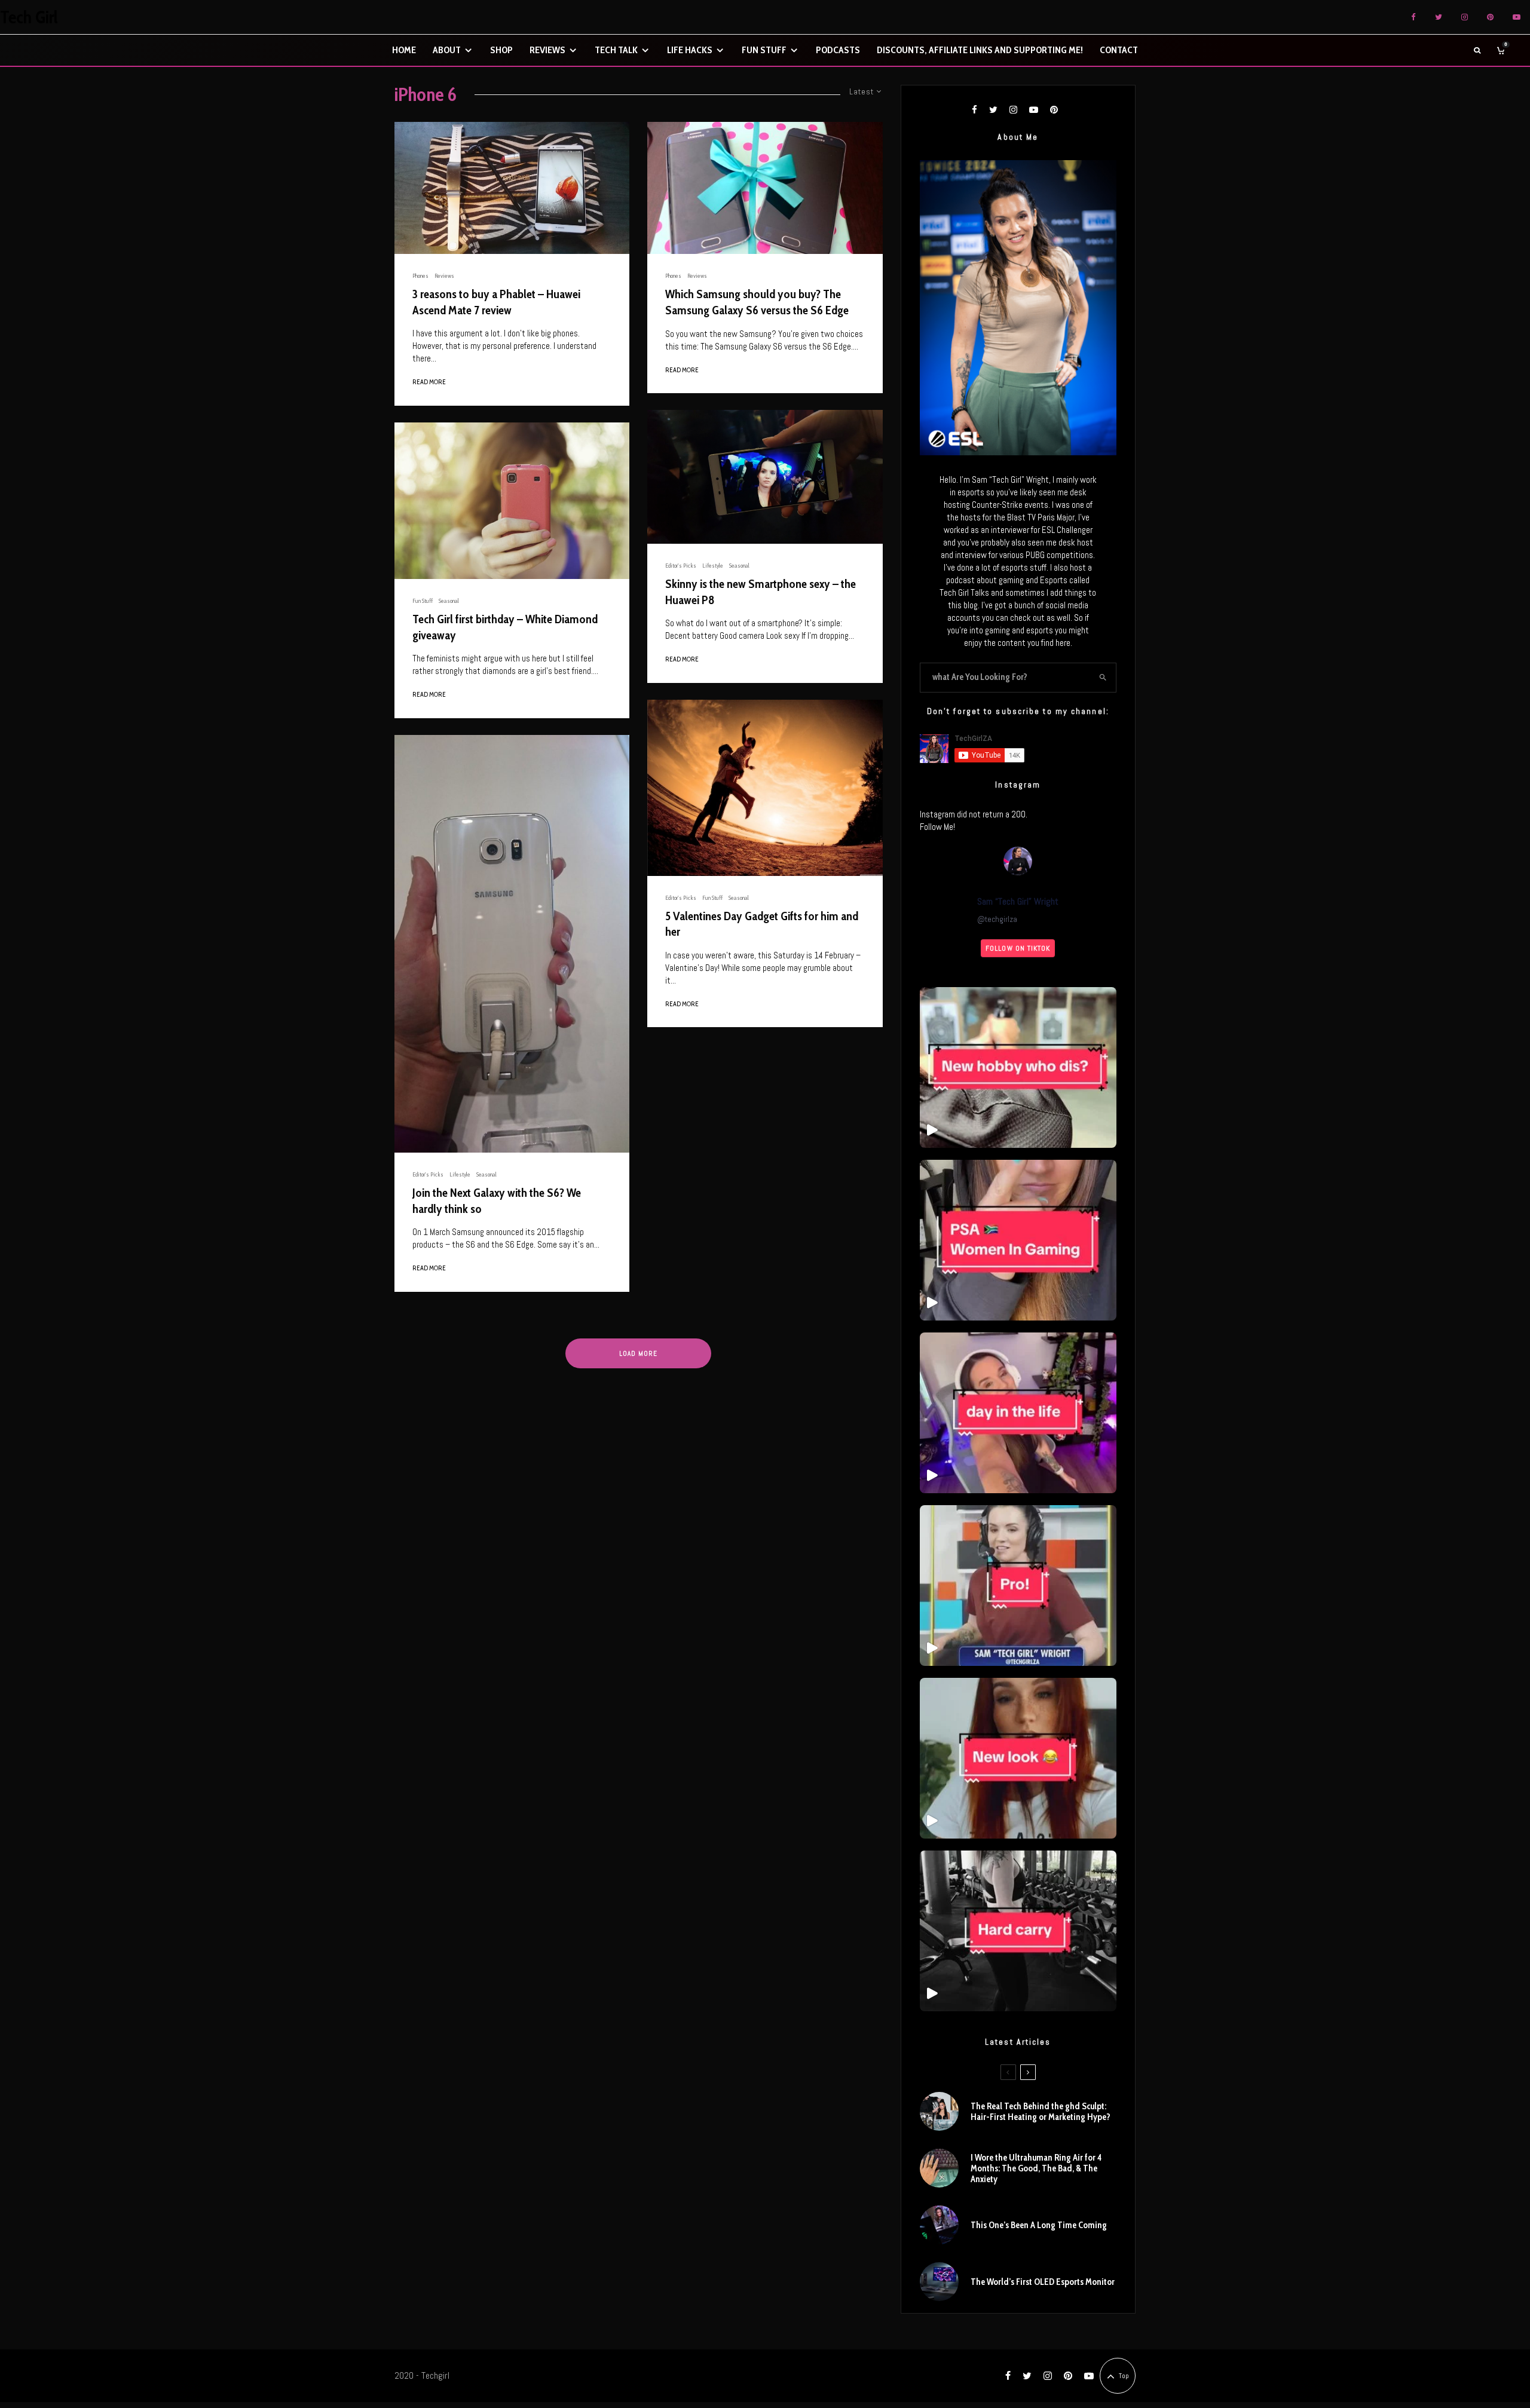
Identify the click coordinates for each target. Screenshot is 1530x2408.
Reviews (547, 50)
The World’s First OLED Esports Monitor (1043, 2282)
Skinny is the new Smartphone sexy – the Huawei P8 (761, 592)
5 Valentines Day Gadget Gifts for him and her (762, 924)
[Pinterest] (1490, 17)
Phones (420, 276)
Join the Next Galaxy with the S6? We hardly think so (497, 1201)
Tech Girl (29, 17)
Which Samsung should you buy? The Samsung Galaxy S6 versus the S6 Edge (757, 302)
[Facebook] (1413, 17)
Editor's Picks (428, 1174)
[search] (1103, 678)
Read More (429, 382)
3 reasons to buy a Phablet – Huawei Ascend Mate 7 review (496, 302)
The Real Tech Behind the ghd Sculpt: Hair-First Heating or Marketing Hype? (1041, 2112)
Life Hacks (690, 50)
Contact (1119, 50)
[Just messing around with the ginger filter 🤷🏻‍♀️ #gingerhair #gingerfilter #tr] (1018, 1758)
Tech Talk (616, 50)
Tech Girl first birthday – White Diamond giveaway (505, 627)
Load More (638, 1353)
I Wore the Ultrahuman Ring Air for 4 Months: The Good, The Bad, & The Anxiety (1036, 2168)
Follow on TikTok (1018, 948)
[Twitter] (1439, 17)
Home (404, 50)
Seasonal (449, 601)
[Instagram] (1465, 17)
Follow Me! (937, 827)
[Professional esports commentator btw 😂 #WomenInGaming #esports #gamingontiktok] (1018, 1586)
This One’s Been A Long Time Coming (1039, 2225)
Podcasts (838, 50)
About (447, 50)
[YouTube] (1517, 17)
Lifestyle (460, 1174)
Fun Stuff (764, 50)
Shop (501, 50)
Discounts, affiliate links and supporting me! (980, 50)
